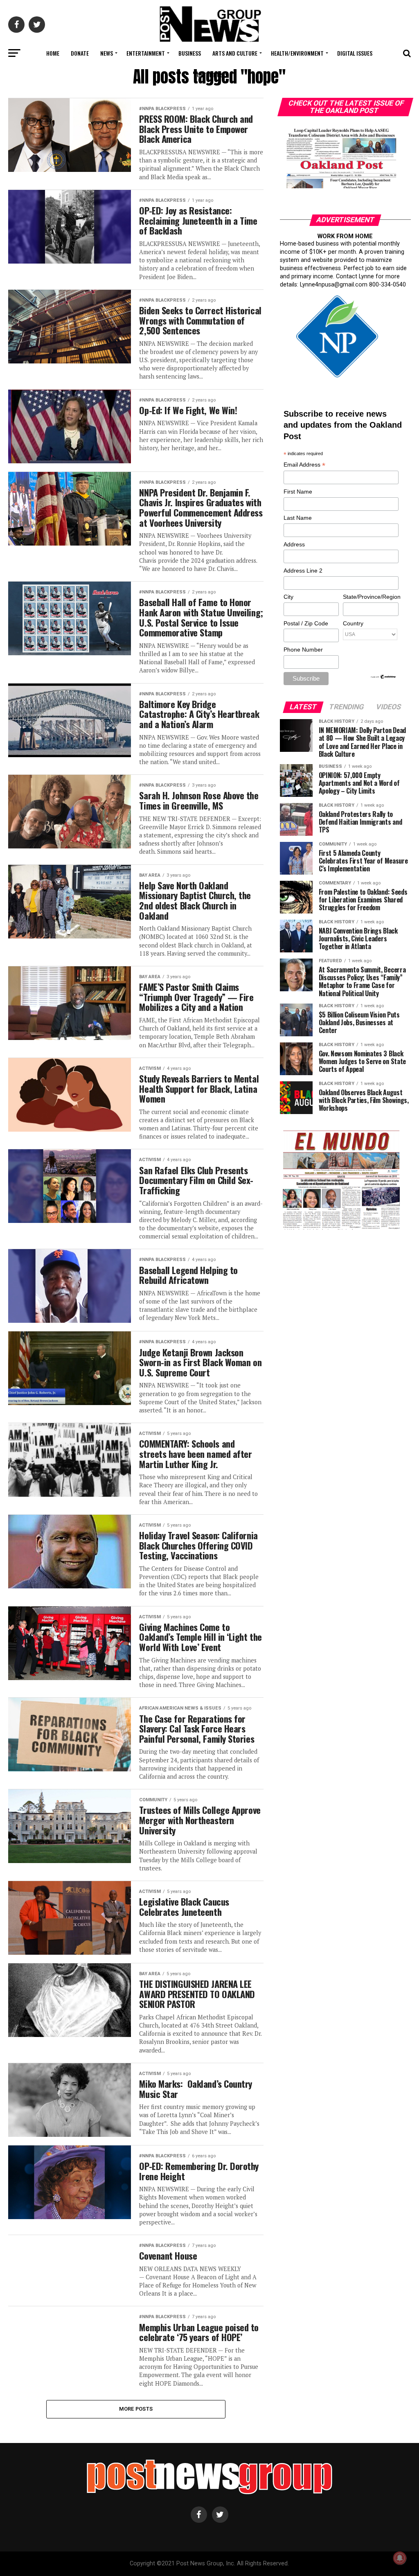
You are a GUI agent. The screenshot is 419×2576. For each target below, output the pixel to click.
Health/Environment (297, 53)
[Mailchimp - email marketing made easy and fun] (383, 677)
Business (190, 53)
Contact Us (208, 75)
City (288, 597)
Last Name (298, 518)
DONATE (80, 53)
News (107, 53)
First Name (298, 492)
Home (53, 53)
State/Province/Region (370, 597)
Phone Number (303, 650)
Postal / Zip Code (306, 623)
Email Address (304, 465)
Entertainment (146, 53)
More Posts (136, 2409)
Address (294, 544)
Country (353, 623)
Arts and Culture (235, 53)
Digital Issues (355, 53)
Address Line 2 (303, 571)
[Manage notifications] (400, 2558)
